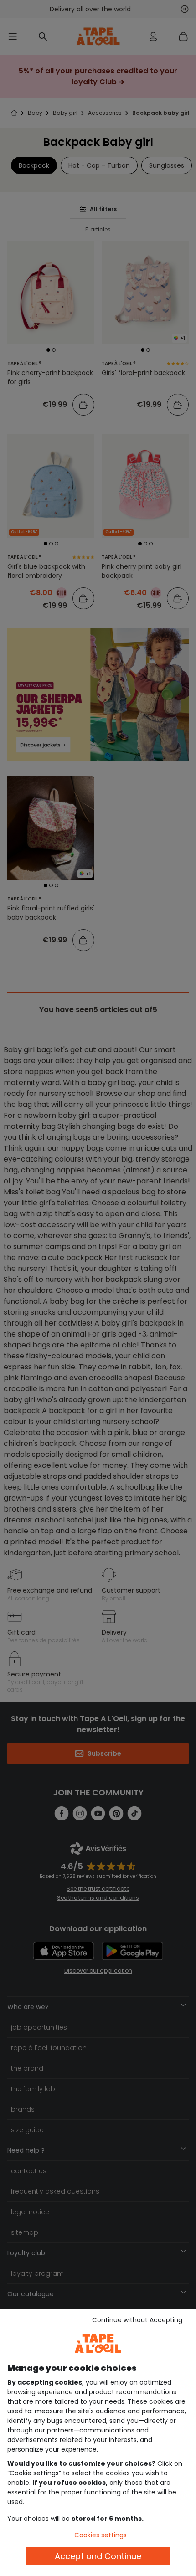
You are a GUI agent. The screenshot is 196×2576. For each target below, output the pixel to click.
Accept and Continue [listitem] (98, 2556)
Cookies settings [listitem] (101, 2535)
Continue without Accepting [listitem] (137, 2320)
